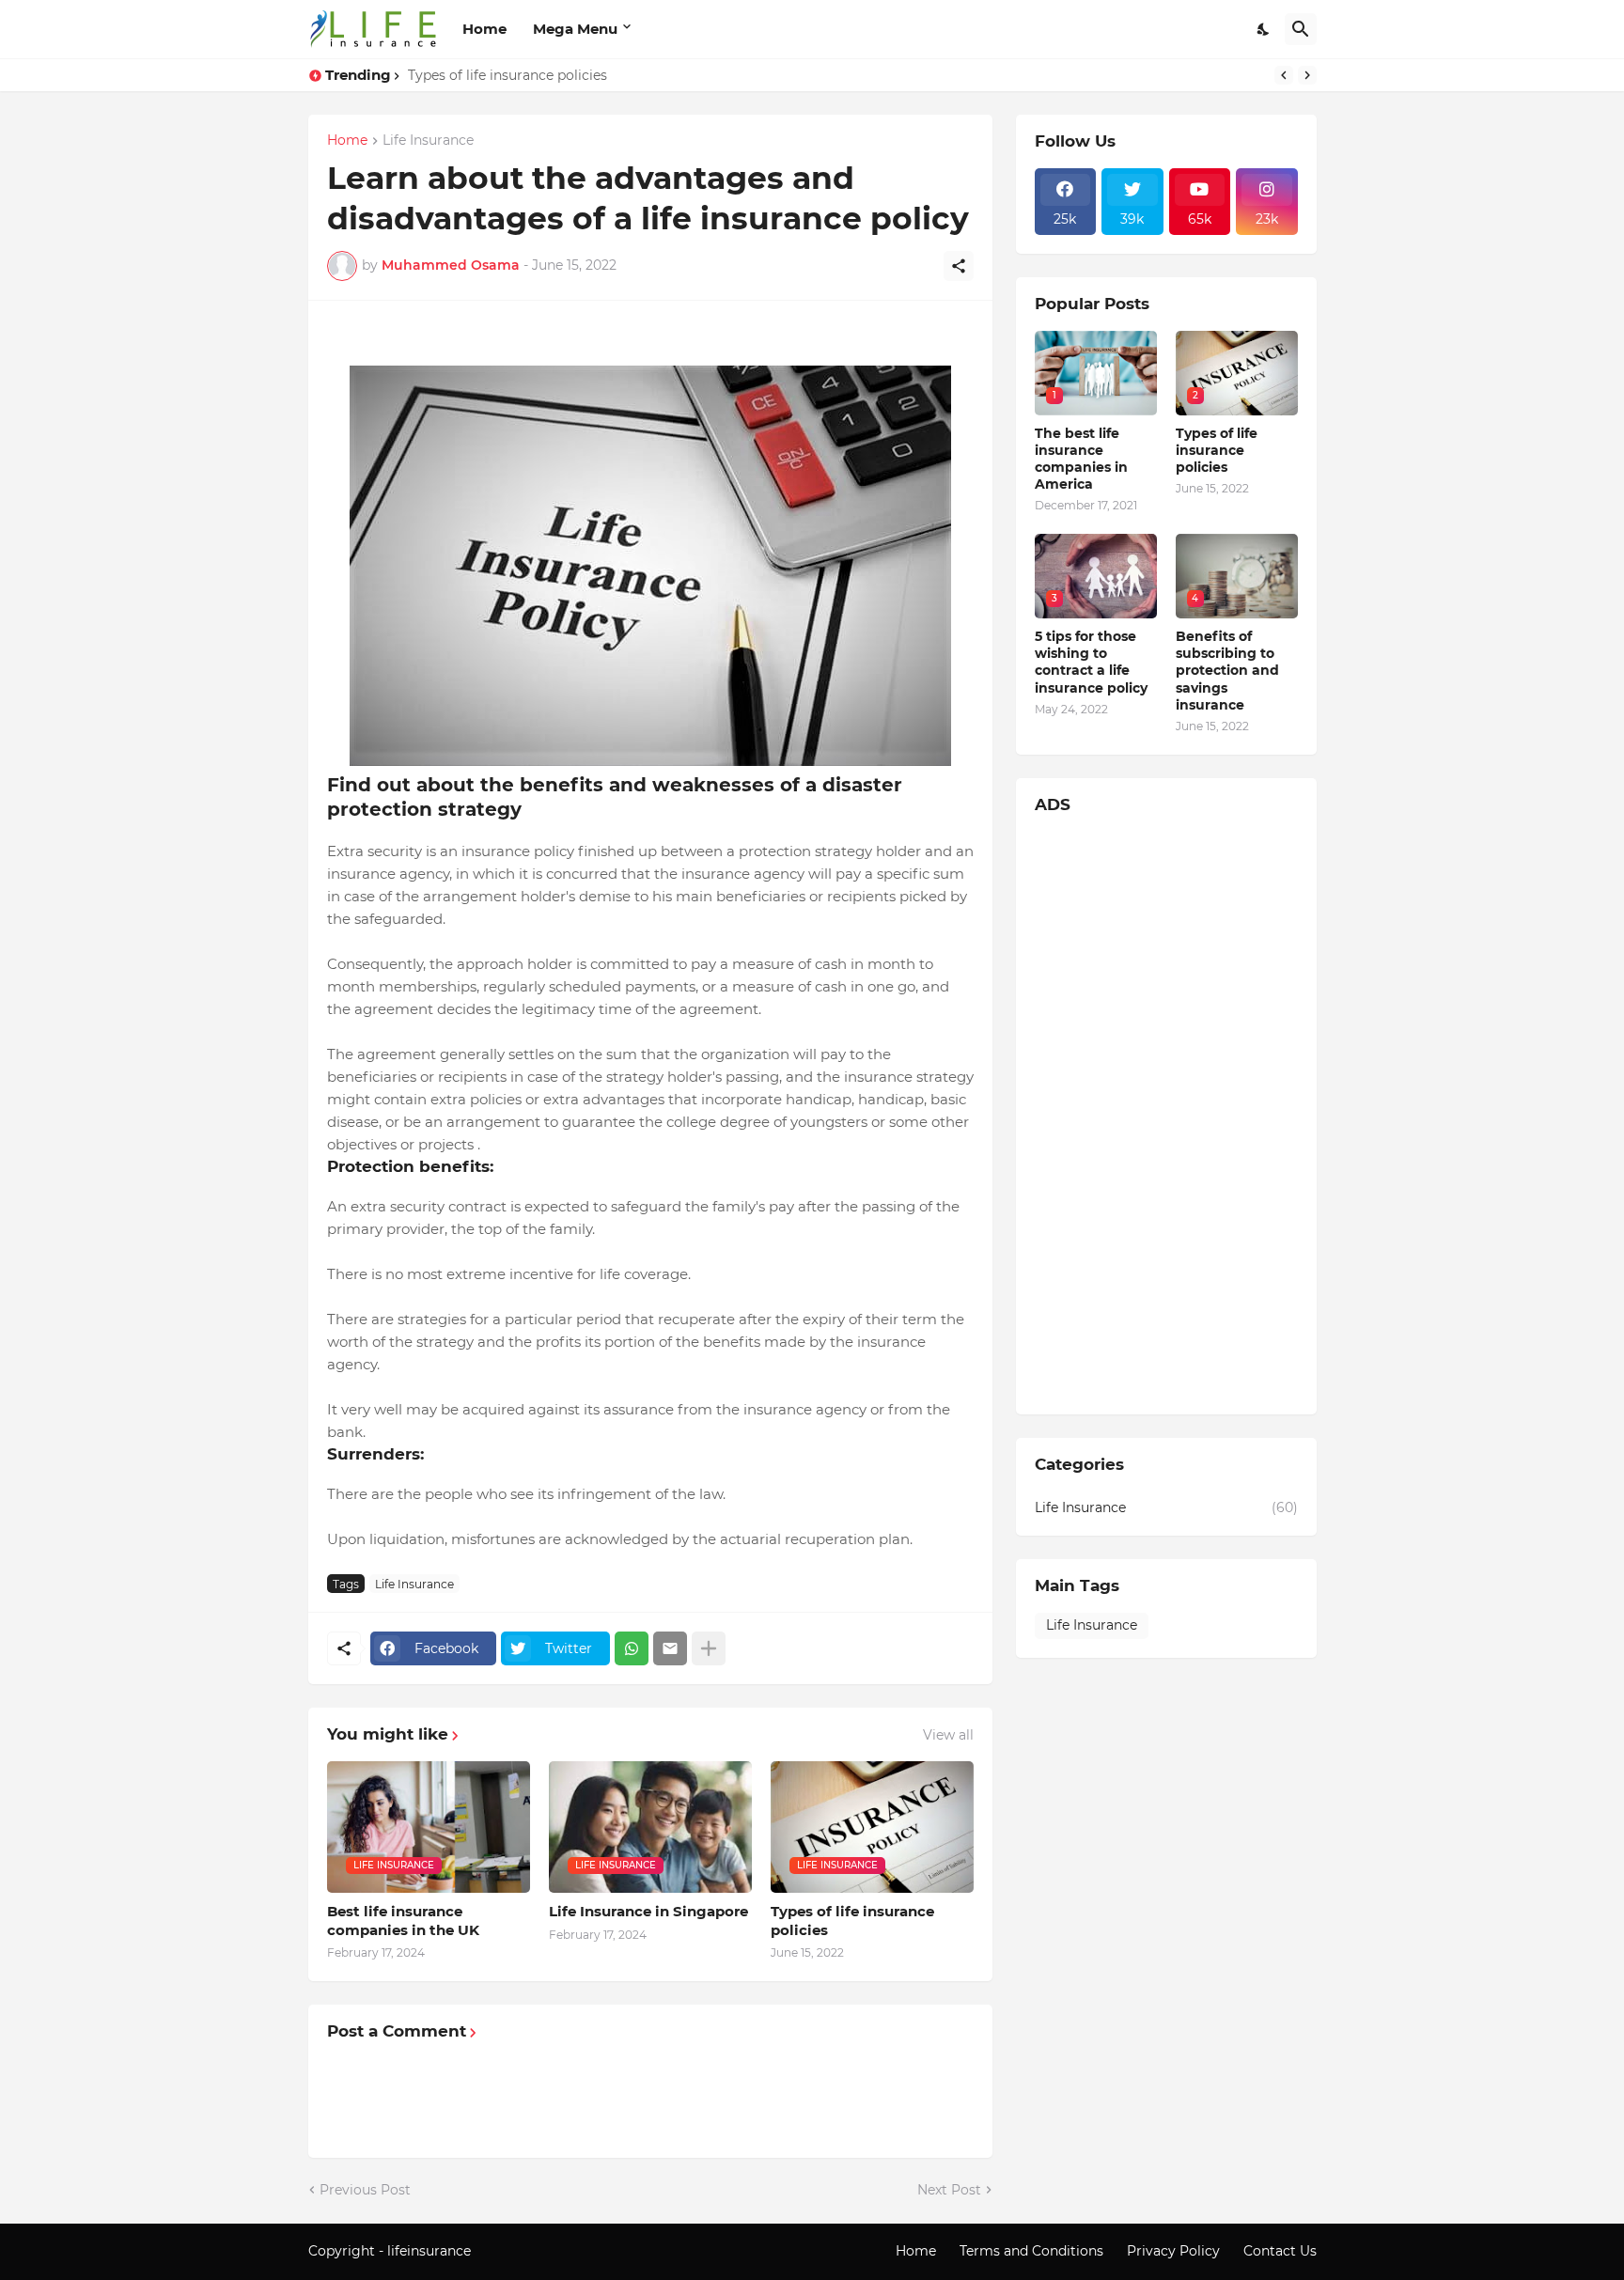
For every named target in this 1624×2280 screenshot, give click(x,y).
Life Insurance (428, 141)
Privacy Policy (1173, 2251)
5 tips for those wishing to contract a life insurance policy (1091, 662)
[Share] (959, 266)
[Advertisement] (1166, 1114)
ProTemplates (520, 2251)
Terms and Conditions (1031, 2251)
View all (948, 1735)
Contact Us (1280, 2251)
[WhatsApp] (632, 1648)
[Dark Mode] (1264, 29)
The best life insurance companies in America (1081, 459)
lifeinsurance (431, 2251)
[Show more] (709, 1648)
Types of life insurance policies (507, 75)
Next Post (949, 2190)
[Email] (670, 1648)
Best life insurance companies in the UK (403, 1921)
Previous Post (365, 2190)
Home (484, 29)
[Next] (1307, 75)
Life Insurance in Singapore (648, 1911)
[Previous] (1284, 75)
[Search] (1301, 29)
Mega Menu (575, 29)
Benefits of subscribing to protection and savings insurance (1227, 671)
